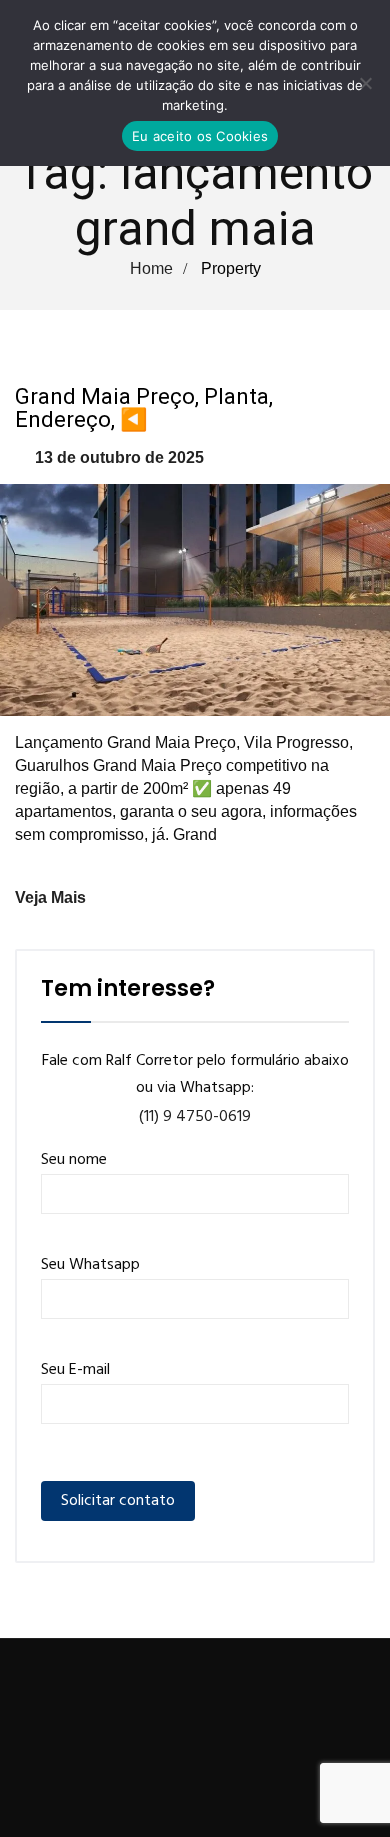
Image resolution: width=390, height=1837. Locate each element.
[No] (365, 83)
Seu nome (74, 1160)
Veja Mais (50, 897)
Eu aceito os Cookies (200, 136)
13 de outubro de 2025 (119, 457)
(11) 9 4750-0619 (195, 1117)
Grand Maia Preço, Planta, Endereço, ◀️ (144, 408)
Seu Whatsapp (90, 1265)
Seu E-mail (75, 1370)
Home (151, 268)
